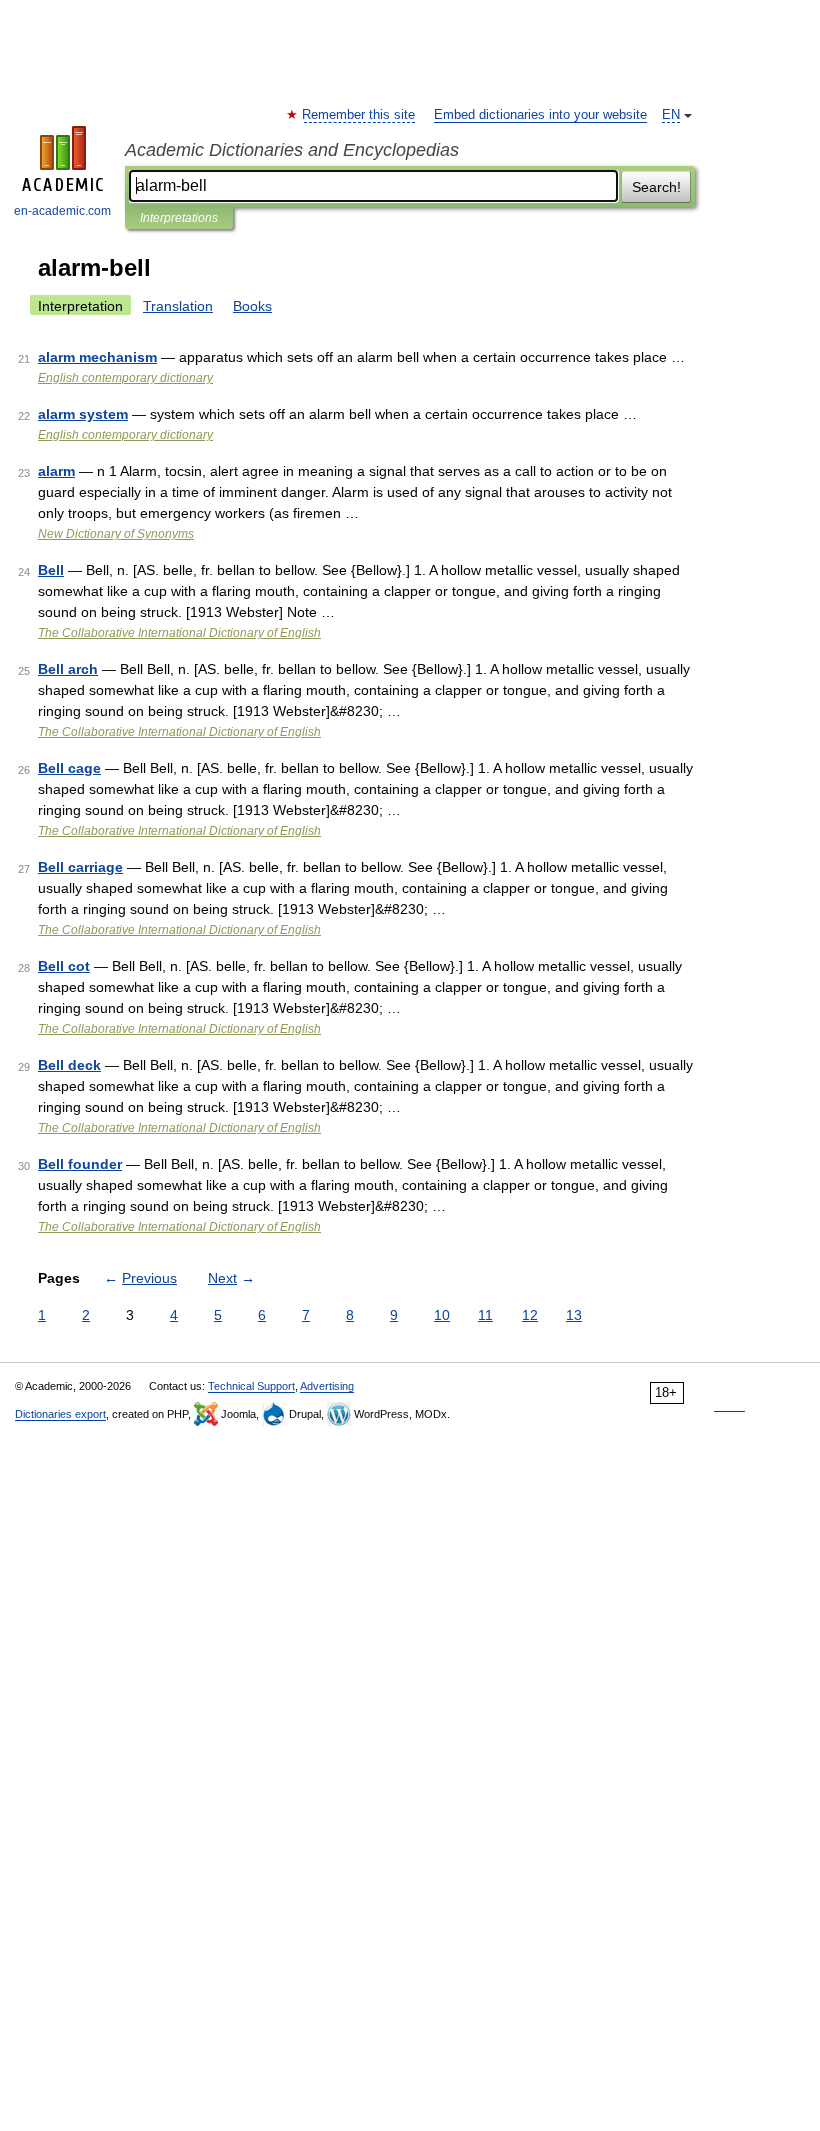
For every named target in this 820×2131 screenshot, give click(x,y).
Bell (51, 570)
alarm (56, 471)
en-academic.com (62, 211)
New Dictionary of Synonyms (116, 534)
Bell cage (69, 768)
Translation (178, 306)
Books (252, 306)
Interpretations (179, 218)
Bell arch (68, 669)
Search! (656, 187)
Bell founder (80, 1164)
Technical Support (251, 1386)
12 (530, 1315)
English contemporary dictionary (125, 378)
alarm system (83, 414)
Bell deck (69, 1065)
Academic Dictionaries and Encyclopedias (292, 150)
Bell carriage (80, 867)
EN (671, 115)
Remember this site (359, 115)
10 (442, 1315)
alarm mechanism (97, 357)
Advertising (327, 1386)
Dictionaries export (60, 1414)
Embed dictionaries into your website (540, 115)
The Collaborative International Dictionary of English (179, 633)
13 (574, 1315)
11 (485, 1315)
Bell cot (64, 966)
